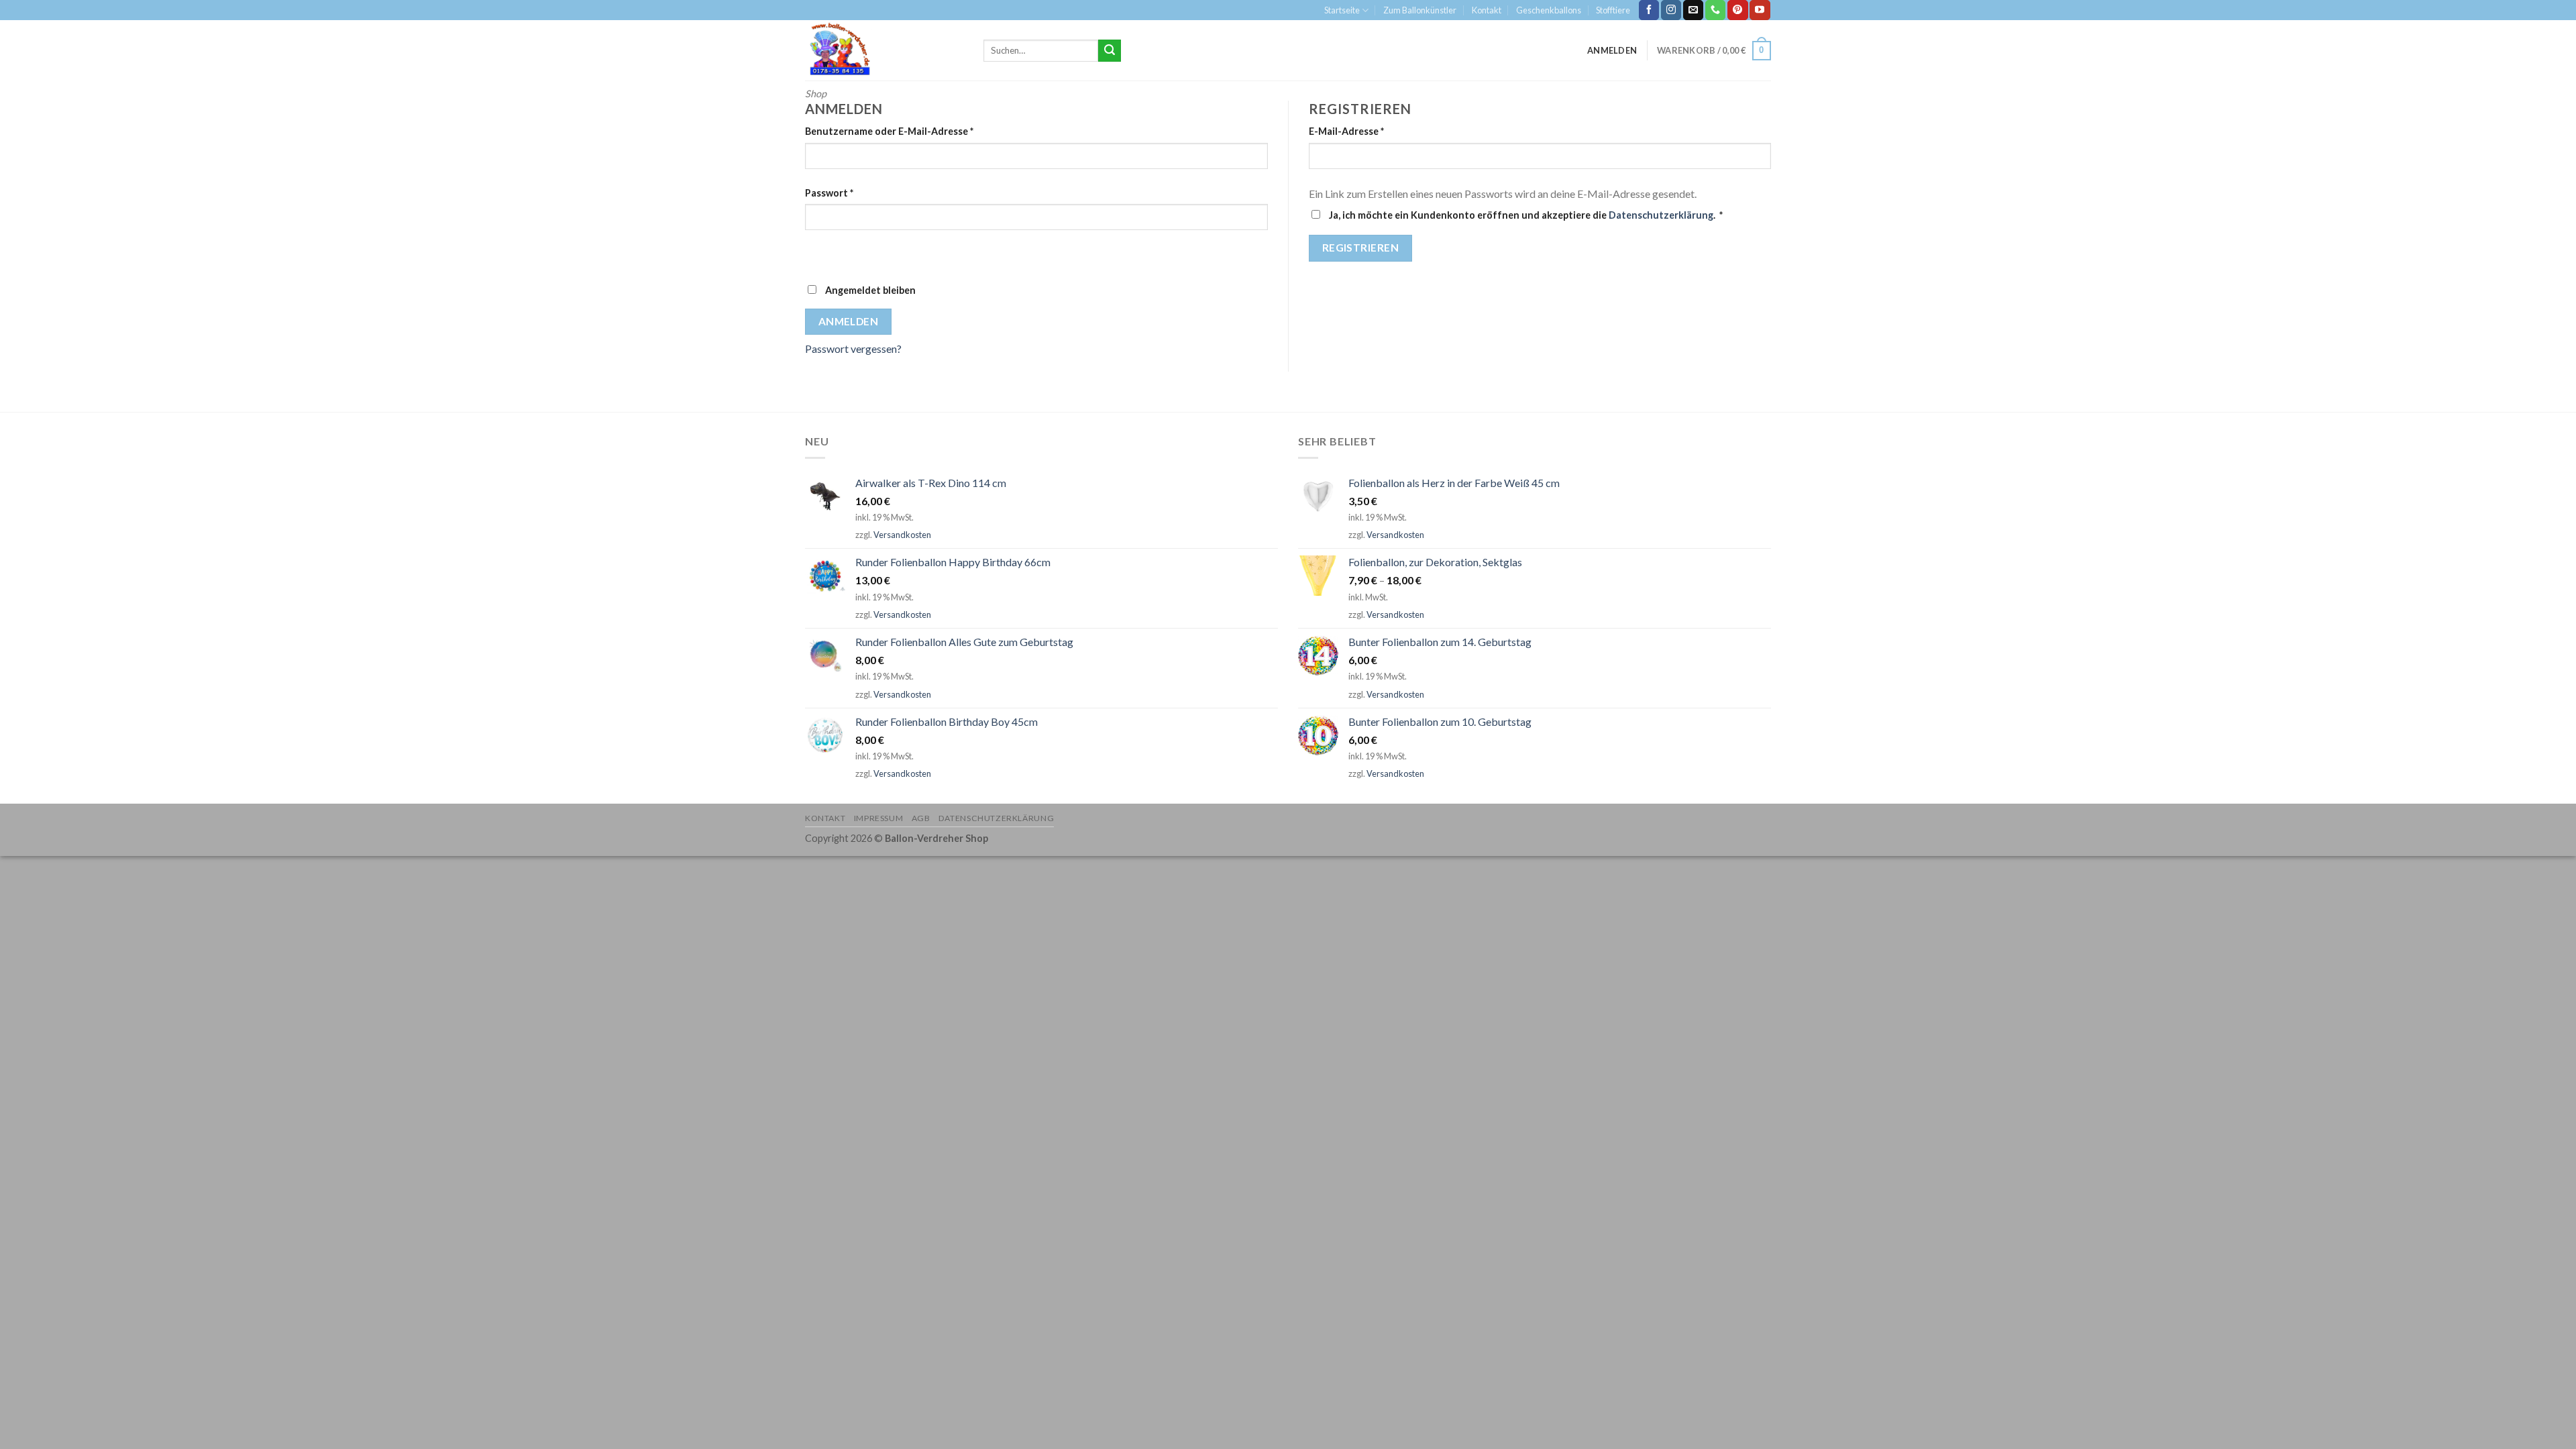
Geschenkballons (1549, 10)
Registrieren (1361, 248)
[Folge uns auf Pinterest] (1737, 10)
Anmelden (849, 321)
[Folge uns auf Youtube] (1760, 10)
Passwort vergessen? (853, 348)
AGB (921, 818)
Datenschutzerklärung (1661, 215)
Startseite (1342, 10)
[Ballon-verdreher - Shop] (884, 50)
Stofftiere (1613, 10)
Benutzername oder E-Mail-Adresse (889, 131)
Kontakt (1487, 10)
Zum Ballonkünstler (1420, 10)
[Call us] (1715, 10)
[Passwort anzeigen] (818, 254)
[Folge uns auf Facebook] (1649, 10)
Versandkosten (902, 535)
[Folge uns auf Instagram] (1671, 10)
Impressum (879, 818)
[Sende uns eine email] (1693, 10)
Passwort (829, 193)
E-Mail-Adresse (1346, 131)
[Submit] (1110, 51)
